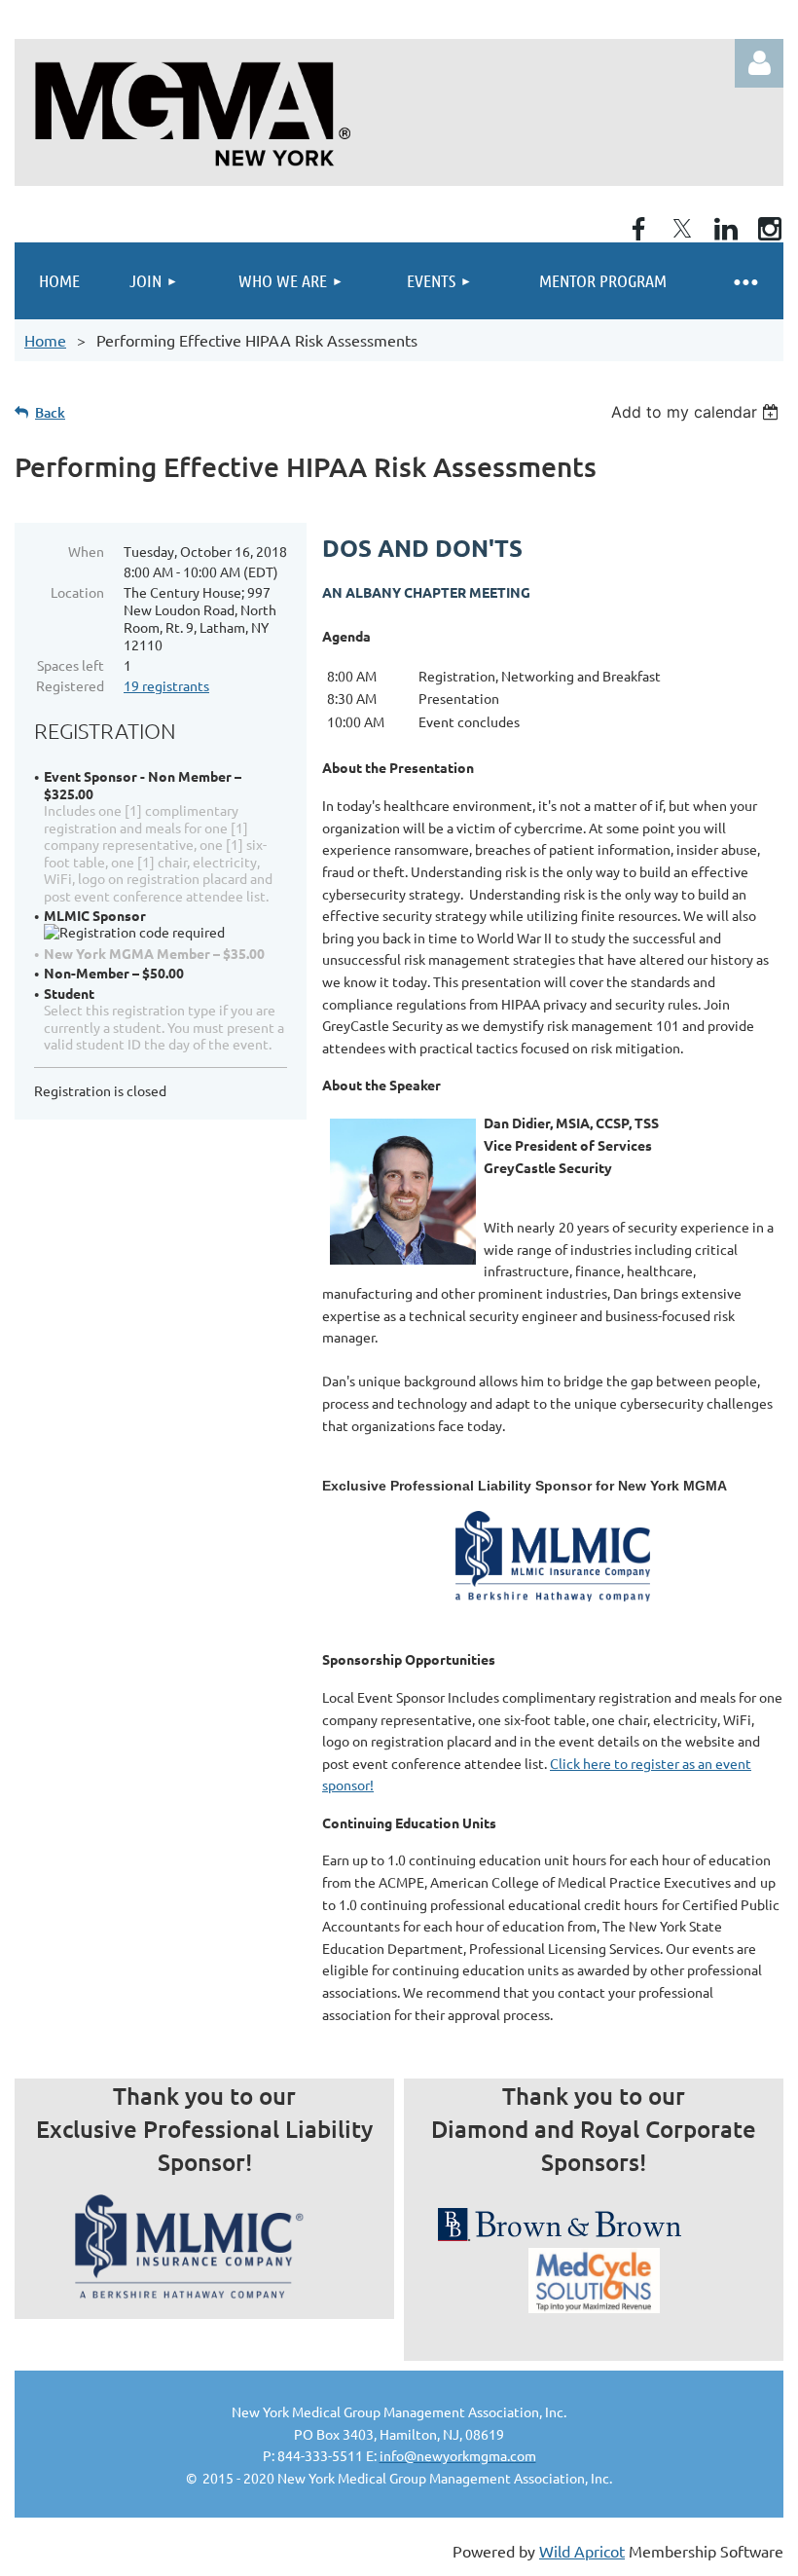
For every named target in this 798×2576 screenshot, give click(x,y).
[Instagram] (770, 229)
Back (50, 412)
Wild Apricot (582, 2551)
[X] (682, 229)
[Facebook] (638, 229)
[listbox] (697, 412)
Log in (759, 63)
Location (77, 592)
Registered (70, 685)
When (86, 551)
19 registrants (166, 685)
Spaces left (71, 665)
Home (45, 340)
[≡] (744, 281)
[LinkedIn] (726, 229)
